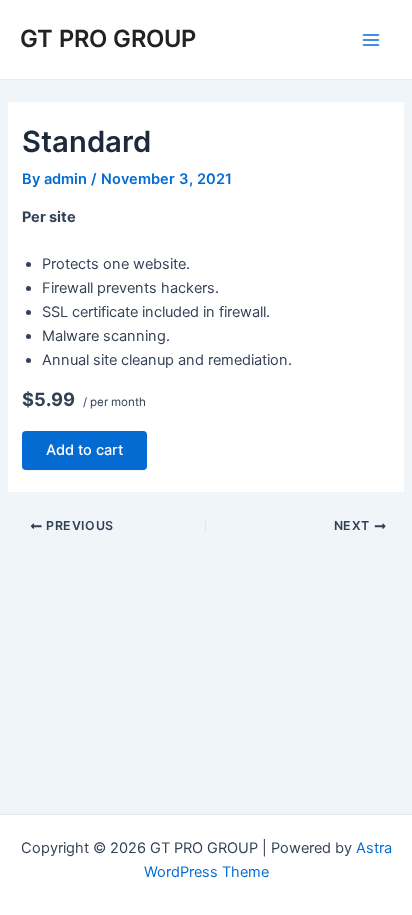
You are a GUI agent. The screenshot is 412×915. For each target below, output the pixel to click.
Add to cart (84, 450)
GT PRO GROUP (108, 38)
